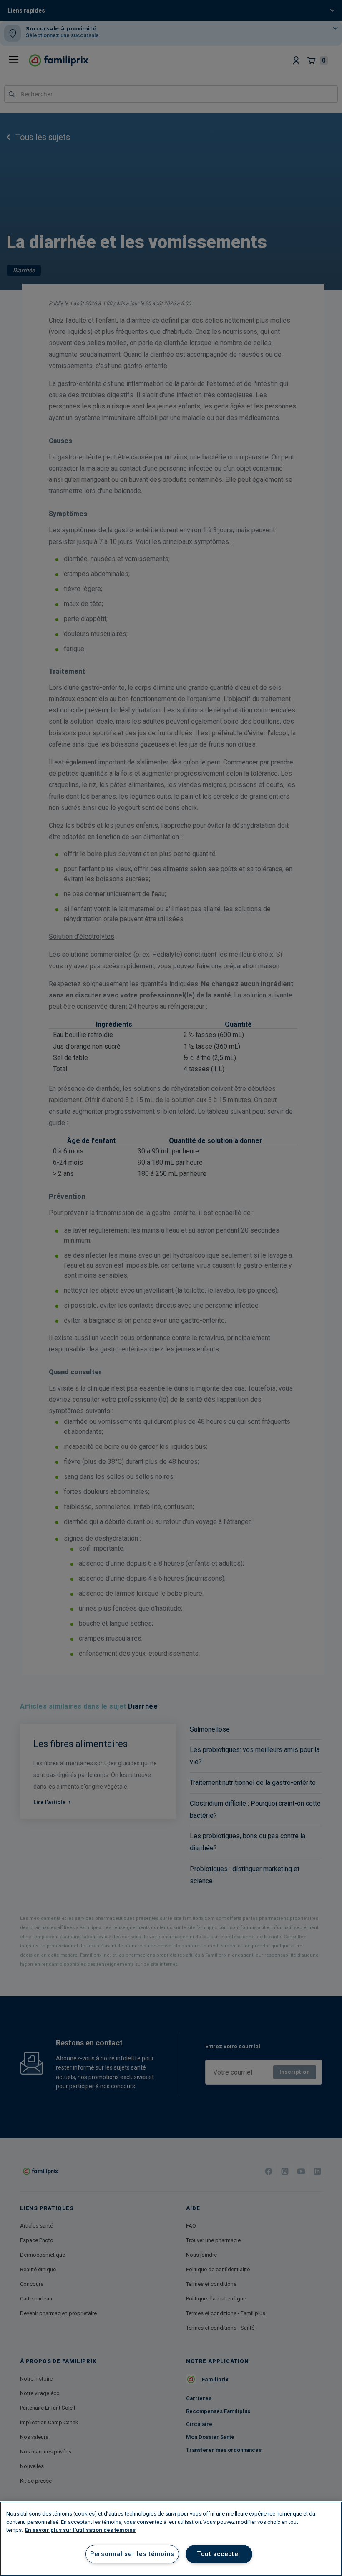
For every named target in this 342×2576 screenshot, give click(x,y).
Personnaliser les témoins (132, 2554)
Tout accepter (219, 2554)
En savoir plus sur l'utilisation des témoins (80, 2530)
